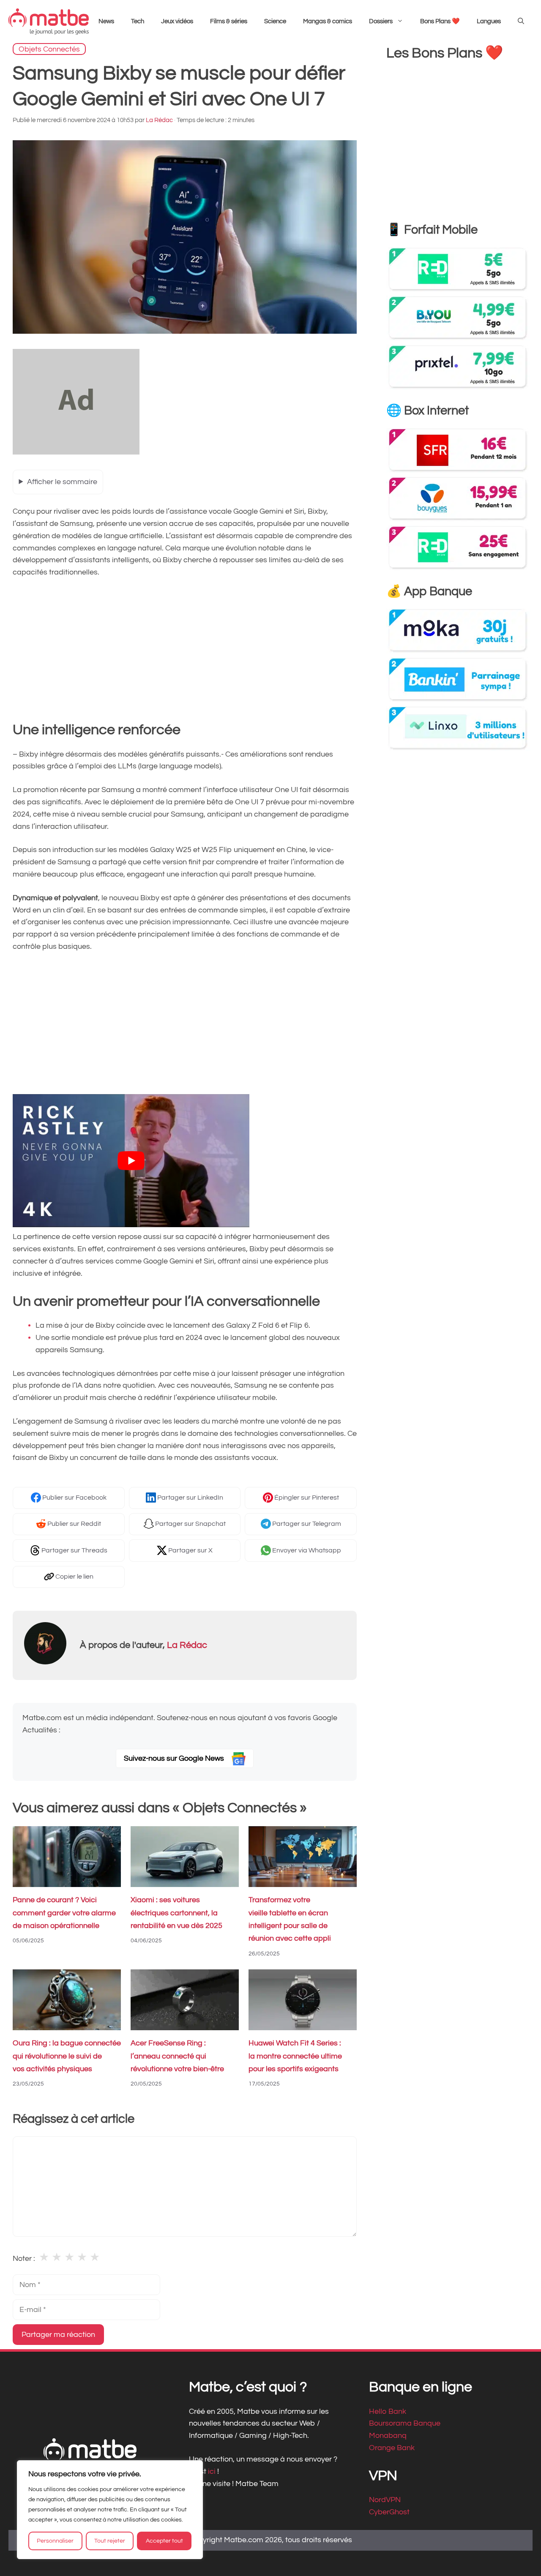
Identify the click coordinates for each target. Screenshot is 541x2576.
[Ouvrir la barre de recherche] (521, 22)
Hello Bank (388, 2411)
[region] (110, 2510)
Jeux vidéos (177, 21)
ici (213, 2471)
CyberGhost (389, 2512)
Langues (489, 21)
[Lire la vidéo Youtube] (131, 1161)
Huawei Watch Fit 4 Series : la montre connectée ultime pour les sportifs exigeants (295, 2056)
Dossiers (381, 21)
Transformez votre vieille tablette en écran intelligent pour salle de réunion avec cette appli (290, 1920)
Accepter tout (164, 2541)
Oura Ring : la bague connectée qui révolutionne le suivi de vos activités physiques (67, 2056)
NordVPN (385, 2500)
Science (275, 21)
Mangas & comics (328, 21)
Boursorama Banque (405, 2423)
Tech (138, 21)
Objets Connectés (49, 49)
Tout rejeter (110, 2541)
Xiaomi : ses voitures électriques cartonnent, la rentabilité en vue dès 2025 (176, 1913)
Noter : (24, 2259)
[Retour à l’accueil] (49, 21)
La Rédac (187, 1645)
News (106, 21)
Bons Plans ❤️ (440, 21)
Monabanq (388, 2436)
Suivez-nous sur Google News (175, 1758)
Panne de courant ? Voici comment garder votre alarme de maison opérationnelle (64, 1913)
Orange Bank (392, 2448)
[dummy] (76, 452)
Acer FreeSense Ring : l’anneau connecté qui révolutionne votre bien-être (177, 2056)
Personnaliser (55, 2541)
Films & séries (229, 21)
